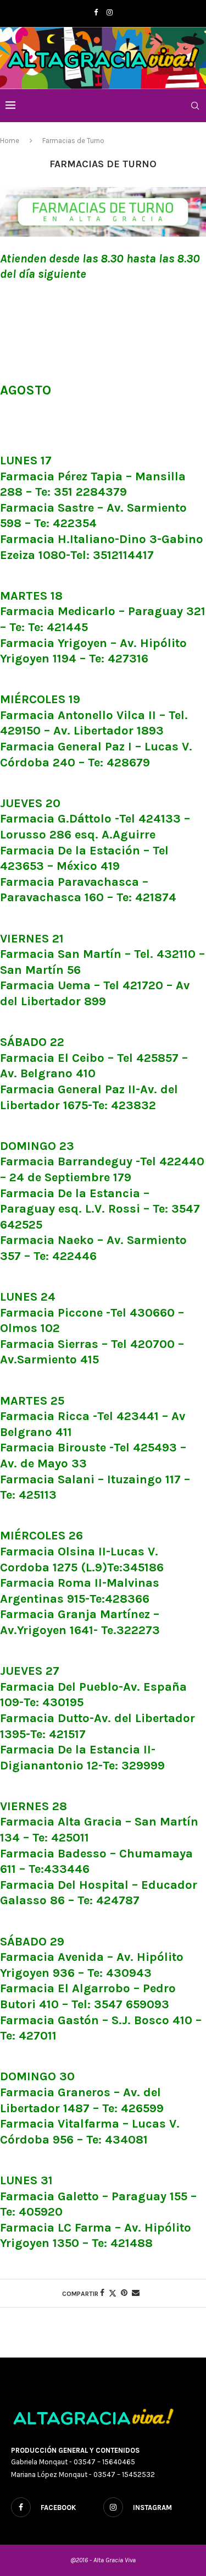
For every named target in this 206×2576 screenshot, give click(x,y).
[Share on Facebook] (102, 2293)
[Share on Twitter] (113, 2293)
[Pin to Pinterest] (124, 2293)
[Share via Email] (136, 2293)
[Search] (195, 106)
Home (10, 141)
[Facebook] (96, 12)
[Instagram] (110, 12)
